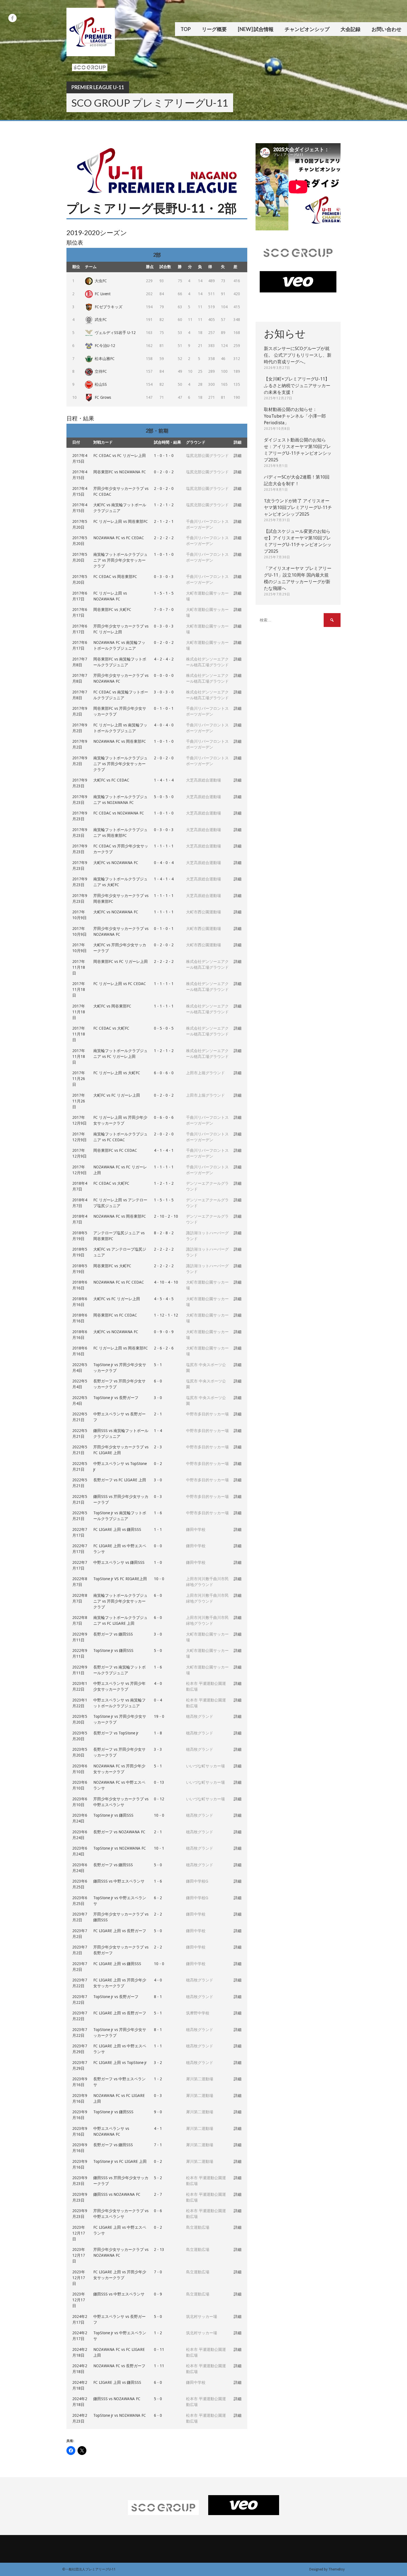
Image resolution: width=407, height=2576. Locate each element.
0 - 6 (158, 2211)
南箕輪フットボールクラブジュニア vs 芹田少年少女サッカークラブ (120, 560)
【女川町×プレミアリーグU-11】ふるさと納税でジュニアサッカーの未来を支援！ (297, 386)
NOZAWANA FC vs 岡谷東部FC (120, 741)
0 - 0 (158, 1546)
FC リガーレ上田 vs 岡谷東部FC (121, 521)
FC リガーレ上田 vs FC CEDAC (120, 984)
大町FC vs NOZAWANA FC (116, 863)
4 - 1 (158, 2128)
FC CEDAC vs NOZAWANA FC (119, 813)
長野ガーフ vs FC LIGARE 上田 (120, 1480)
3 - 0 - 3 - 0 (164, 692)
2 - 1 (158, 1414)
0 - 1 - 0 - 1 (164, 708)
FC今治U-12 (105, 346)
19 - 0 (159, 1716)
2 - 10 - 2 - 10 (166, 1216)
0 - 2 (158, 1464)
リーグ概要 (214, 29)
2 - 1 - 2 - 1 (164, 521)
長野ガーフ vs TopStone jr (116, 1733)
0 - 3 (158, 1497)
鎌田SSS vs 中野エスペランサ (119, 1881)
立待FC (101, 371)
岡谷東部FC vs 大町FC (112, 610)
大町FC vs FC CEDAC (111, 780)
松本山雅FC (105, 359)
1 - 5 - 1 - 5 (164, 593)
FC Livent (103, 294)
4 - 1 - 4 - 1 (164, 1150)
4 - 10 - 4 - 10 (166, 1282)
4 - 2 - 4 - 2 (164, 659)
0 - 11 (159, 2349)
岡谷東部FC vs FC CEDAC (115, 1150)
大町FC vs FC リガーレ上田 (117, 1095)
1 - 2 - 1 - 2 (164, 505)
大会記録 (351, 29)
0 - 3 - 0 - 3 (164, 577)
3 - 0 (158, 1398)
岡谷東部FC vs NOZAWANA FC (120, 472)
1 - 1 (158, 1529)
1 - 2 (158, 2079)
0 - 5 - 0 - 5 (164, 1028)
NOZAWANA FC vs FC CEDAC (119, 538)
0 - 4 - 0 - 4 (164, 863)
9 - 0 (158, 2112)
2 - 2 (158, 1914)
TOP (186, 29)
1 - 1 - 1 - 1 (164, 846)
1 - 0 (158, 1562)
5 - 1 (158, 1365)
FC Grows (103, 397)
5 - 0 (158, 1651)
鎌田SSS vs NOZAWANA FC (117, 2194)
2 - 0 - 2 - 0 (164, 489)
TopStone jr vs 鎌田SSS (113, 1651)
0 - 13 (159, 1782)
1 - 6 (158, 1513)
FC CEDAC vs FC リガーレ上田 (120, 456)
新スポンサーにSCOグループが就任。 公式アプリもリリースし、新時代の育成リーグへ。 (298, 355)
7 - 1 (158, 2145)
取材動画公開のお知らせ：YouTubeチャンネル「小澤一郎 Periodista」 (295, 416)
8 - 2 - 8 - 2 (164, 1233)
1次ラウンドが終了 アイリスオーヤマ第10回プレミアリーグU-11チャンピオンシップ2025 (298, 507)
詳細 (238, 456)
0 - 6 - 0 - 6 (164, 1117)
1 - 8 (158, 1733)
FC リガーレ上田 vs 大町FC (117, 1073)
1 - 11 (159, 2366)
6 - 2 (158, 1898)
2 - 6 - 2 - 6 (164, 1348)
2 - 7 (158, 2194)
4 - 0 (158, 1683)
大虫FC (101, 281)
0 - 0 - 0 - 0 (164, 675)
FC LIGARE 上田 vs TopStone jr (120, 2063)
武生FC (101, 320)
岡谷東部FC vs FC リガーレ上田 (121, 961)
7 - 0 (158, 2272)
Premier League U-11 (98, 87)
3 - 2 (158, 2063)
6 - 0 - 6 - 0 (164, 1073)
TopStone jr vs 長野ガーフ (116, 1398)
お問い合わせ (387, 29)
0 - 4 (158, 1700)
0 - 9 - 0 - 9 (164, 1332)
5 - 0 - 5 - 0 (164, 797)
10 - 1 (159, 1848)
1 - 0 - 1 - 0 (164, 456)
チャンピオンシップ (307, 29)
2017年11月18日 (79, 967)
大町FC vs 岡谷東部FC (112, 1006)
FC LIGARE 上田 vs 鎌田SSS (117, 1529)
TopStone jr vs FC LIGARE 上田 (120, 2161)
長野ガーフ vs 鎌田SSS (113, 1634)
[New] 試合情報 (256, 29)
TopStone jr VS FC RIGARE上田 (120, 1579)
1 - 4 (158, 1431)
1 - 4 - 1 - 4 (164, 780)
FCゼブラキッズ (109, 307)
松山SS (101, 384)
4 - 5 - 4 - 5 (164, 1299)
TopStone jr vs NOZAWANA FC (120, 1848)
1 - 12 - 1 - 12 (166, 1315)
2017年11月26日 (79, 1079)
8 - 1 (158, 1997)
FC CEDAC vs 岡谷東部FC (115, 577)
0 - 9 (158, 2294)
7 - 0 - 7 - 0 (164, 610)
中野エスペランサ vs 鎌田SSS (119, 1562)
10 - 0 (159, 1579)
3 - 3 (158, 1749)
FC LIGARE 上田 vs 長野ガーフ (120, 1931)
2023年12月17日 (79, 2233)
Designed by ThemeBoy (327, 2569)
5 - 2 (158, 2178)
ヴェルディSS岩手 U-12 (115, 333)
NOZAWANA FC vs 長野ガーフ (119, 2366)
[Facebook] (12, 18)
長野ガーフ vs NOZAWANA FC (119, 1832)
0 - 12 (159, 1799)
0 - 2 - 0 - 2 (164, 472)
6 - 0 (158, 1381)
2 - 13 (159, 2249)
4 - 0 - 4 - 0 (164, 725)
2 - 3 (158, 1447)
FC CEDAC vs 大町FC (111, 1028)
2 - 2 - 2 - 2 (164, 538)
